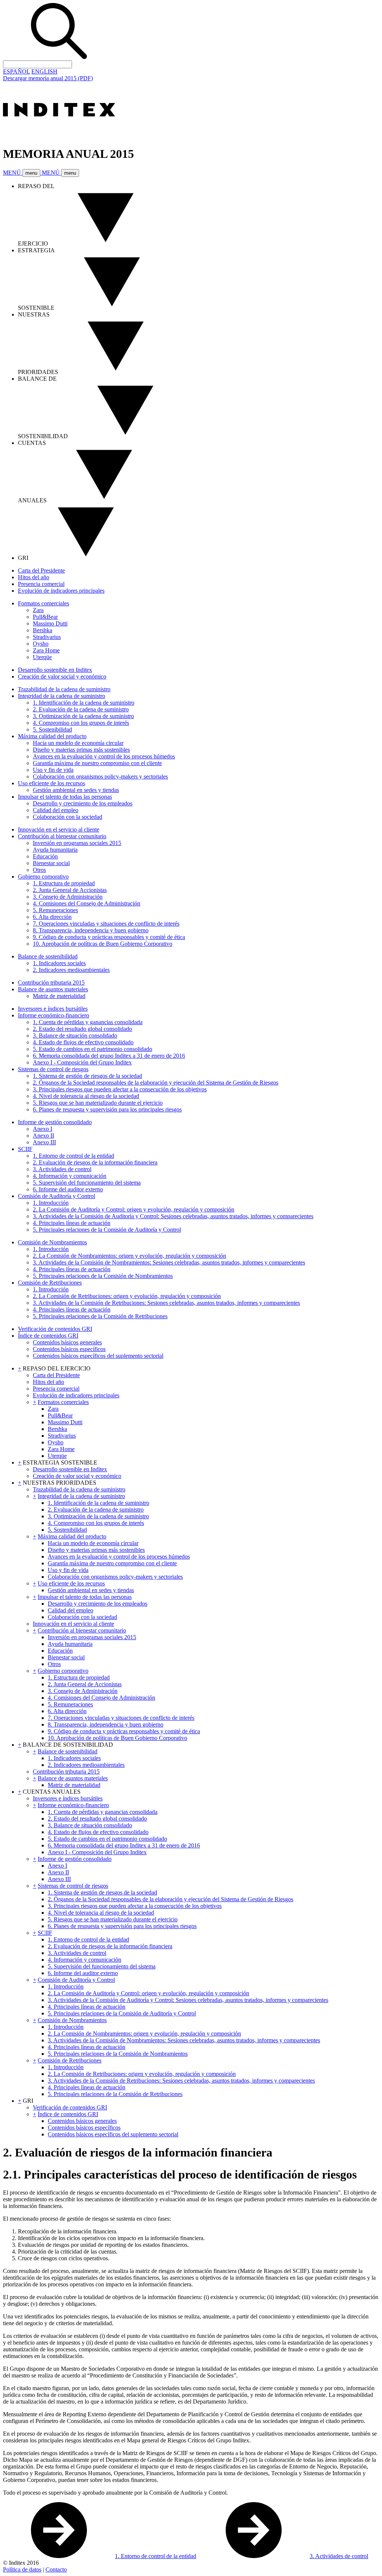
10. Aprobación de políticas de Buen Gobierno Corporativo (103, 944)
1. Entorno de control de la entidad (73, 1156)
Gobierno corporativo (43, 877)
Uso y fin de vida (53, 770)
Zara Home (46, 650)
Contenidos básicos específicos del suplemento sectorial (98, 1356)
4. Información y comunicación (70, 1176)
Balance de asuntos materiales (53, 989)
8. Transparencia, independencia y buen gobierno (91, 930)
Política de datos (22, 2569)
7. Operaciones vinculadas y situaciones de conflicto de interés (106, 924)
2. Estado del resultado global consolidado (82, 1029)
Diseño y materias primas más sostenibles (81, 750)
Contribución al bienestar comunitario (62, 836)
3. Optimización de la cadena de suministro (83, 716)
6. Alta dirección (52, 917)
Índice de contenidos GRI (48, 1336)
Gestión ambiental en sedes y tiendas (76, 790)
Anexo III (44, 1142)
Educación (45, 856)
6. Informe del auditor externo (68, 1189)
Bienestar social (51, 863)
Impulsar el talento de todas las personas (65, 797)
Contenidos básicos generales (67, 1342)
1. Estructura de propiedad (64, 883)
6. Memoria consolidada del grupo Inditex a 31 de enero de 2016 (109, 1056)
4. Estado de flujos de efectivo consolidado (83, 1042)
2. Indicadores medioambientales (71, 970)
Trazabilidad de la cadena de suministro (64, 689)
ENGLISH (44, 71)
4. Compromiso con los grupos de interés (81, 723)
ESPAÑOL (16, 71)
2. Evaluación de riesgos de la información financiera (95, 1162)
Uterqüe (42, 657)
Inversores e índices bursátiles (53, 1009)
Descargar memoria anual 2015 (48, 78)
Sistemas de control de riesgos (53, 1069)
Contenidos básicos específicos (69, 1349)
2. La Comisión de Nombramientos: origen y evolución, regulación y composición (129, 1256)
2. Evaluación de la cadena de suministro (81, 709)
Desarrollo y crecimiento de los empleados (83, 803)
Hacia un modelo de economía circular (78, 743)
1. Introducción (51, 1203)
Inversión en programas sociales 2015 (77, 843)
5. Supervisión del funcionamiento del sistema (87, 1183)
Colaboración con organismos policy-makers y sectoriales (100, 776)
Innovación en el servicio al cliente (59, 829)
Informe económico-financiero (54, 1015)
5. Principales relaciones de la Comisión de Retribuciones (100, 1316)
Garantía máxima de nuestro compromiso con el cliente (97, 763)
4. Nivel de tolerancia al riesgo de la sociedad (86, 1096)
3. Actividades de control (62, 1169)
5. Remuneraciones (55, 910)
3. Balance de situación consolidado (75, 1036)
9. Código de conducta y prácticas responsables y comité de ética (109, 937)
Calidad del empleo (56, 810)
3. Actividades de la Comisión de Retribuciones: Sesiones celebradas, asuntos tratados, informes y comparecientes (166, 1303)
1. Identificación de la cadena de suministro (84, 703)
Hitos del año (34, 577)
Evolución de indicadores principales (61, 591)
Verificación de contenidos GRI (55, 1329)
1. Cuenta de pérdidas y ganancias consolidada (88, 1022)
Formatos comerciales (43, 603)
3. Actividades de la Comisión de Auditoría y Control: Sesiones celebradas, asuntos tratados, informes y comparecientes (173, 1216)
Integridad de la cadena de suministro (62, 696)
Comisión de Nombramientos (52, 1242)
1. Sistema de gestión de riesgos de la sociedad (87, 1076)
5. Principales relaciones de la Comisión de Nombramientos (103, 1276)
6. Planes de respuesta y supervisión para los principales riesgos (107, 1109)
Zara (38, 610)
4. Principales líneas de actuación (72, 1223)
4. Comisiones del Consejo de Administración (87, 903)
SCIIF (25, 1149)
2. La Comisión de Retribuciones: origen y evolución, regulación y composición (127, 1296)
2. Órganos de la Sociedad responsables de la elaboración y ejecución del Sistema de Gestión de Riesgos (156, 1083)
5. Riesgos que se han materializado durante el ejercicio (98, 1103)
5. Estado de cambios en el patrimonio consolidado (93, 1049)
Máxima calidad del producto (52, 736)
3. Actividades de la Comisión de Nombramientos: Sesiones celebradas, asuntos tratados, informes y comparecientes (169, 1262)
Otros (39, 870)
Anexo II (43, 1136)
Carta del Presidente (41, 570)
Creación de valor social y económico (62, 676)
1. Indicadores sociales (59, 963)
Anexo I (43, 1129)
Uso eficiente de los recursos (51, 783)
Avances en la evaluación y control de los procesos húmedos (104, 756)
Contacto (56, 2569)
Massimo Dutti (50, 623)
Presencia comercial (41, 584)
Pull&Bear (45, 617)
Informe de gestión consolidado (55, 1122)
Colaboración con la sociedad (68, 817)
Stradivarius (47, 637)
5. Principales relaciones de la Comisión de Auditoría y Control (107, 1230)
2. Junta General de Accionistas (70, 890)
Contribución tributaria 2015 (51, 983)
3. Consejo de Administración (68, 897)
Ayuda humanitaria (55, 850)
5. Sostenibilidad (52, 729)
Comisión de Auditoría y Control (57, 1196)
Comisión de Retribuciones (50, 1283)
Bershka (43, 630)
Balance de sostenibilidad (48, 956)
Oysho (41, 644)
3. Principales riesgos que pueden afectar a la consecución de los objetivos (120, 1089)
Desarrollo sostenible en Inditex (55, 670)
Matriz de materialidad (59, 996)
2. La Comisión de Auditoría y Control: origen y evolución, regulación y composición (134, 1209)
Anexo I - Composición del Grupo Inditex (82, 1062)
